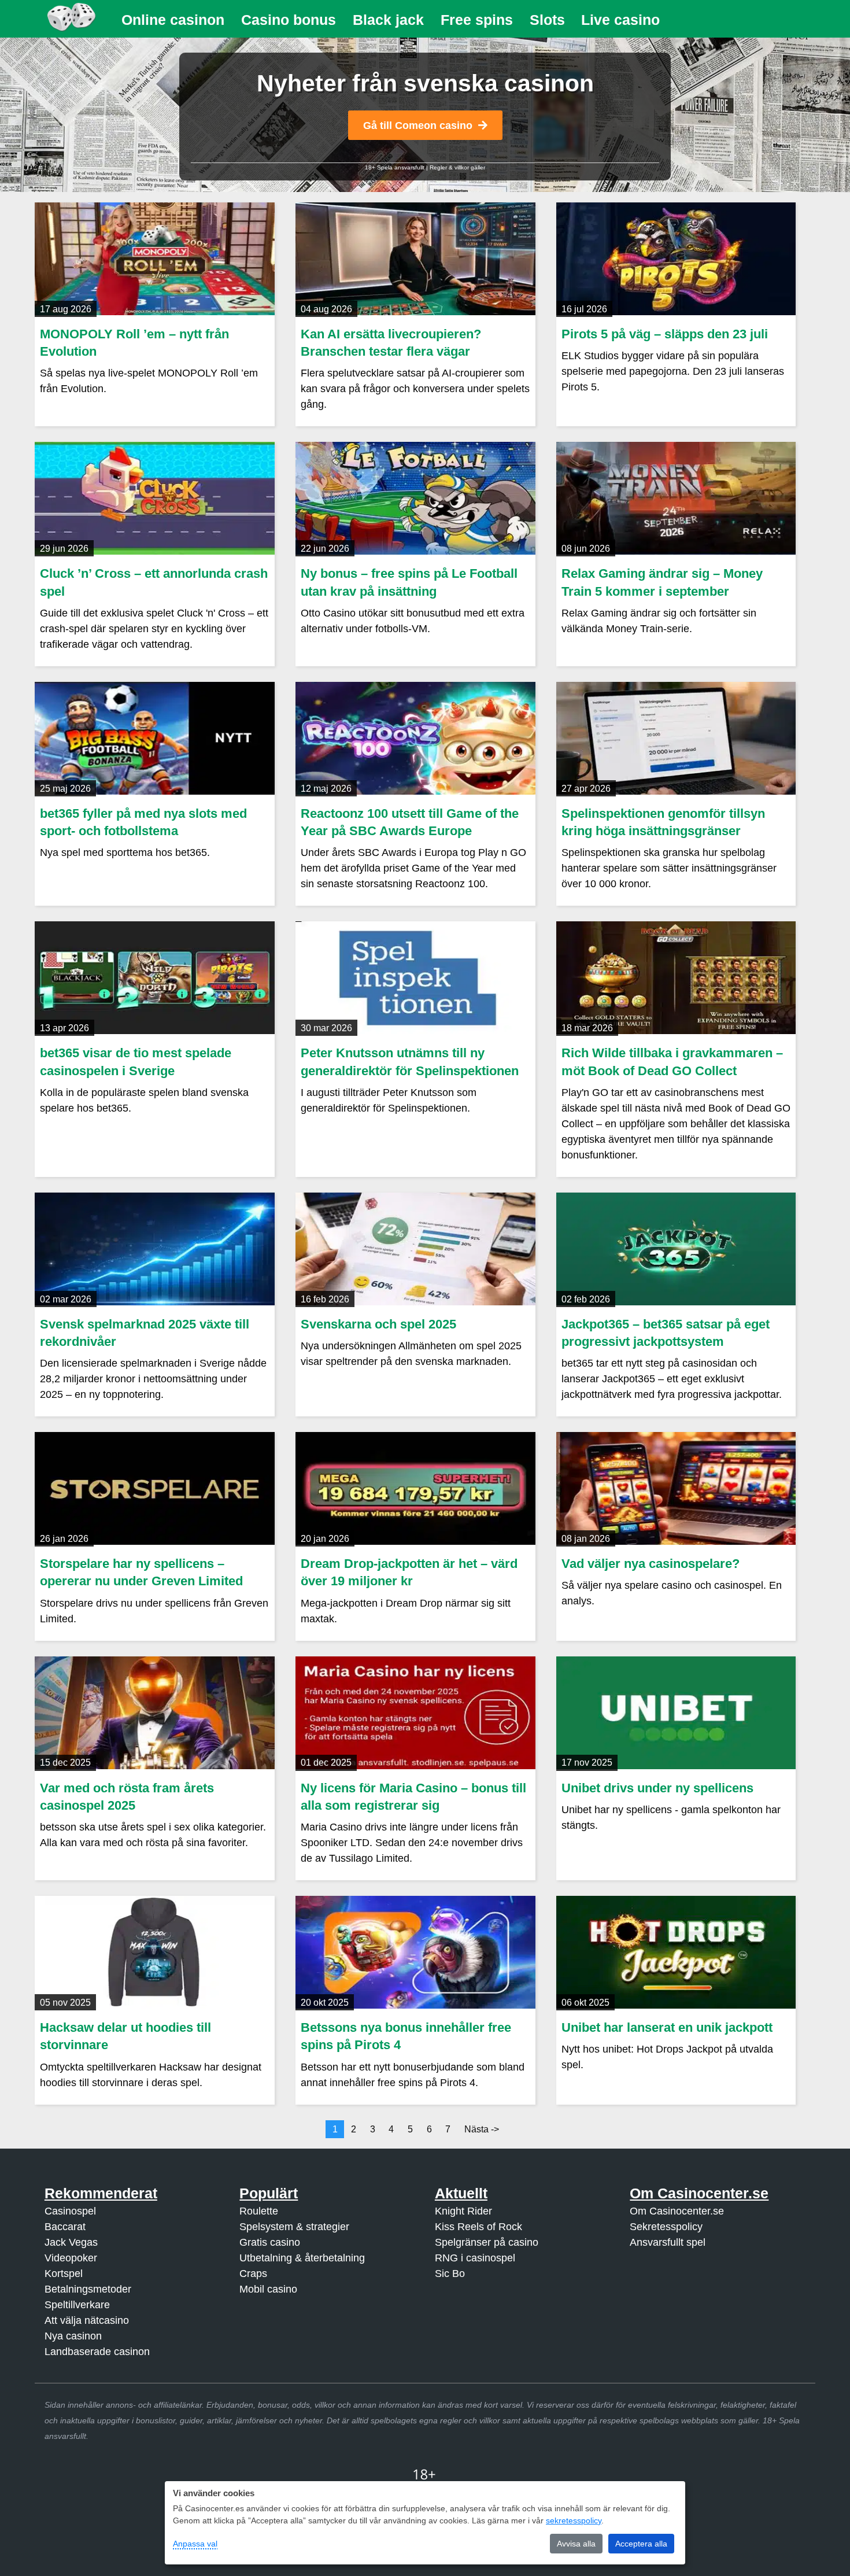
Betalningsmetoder (88, 2289)
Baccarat (65, 2227)
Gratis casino (270, 2242)
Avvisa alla (576, 2544)
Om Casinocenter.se (677, 2211)
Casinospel (70, 2211)
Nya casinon (73, 2336)
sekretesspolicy (574, 2520)
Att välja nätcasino (87, 2320)
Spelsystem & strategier (294, 2227)
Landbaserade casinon (97, 2352)
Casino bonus (289, 20)
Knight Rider (463, 2211)
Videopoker (71, 2258)
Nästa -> (482, 2129)
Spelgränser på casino (487, 2242)
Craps (253, 2274)
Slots (547, 20)
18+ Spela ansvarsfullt (395, 167)
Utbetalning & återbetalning (302, 2258)
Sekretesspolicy (666, 2227)
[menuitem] (173, 20)
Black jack (388, 20)
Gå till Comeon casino (418, 126)
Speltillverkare (77, 2305)
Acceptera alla (641, 2544)
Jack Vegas (71, 2242)
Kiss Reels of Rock (478, 2227)
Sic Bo (450, 2274)
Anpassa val (195, 2544)
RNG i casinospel (475, 2258)
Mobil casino (268, 2289)
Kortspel (64, 2274)
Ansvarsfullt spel (668, 2242)
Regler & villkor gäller (457, 167)
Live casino (620, 20)
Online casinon (173, 20)
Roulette (259, 2211)
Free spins (477, 20)
